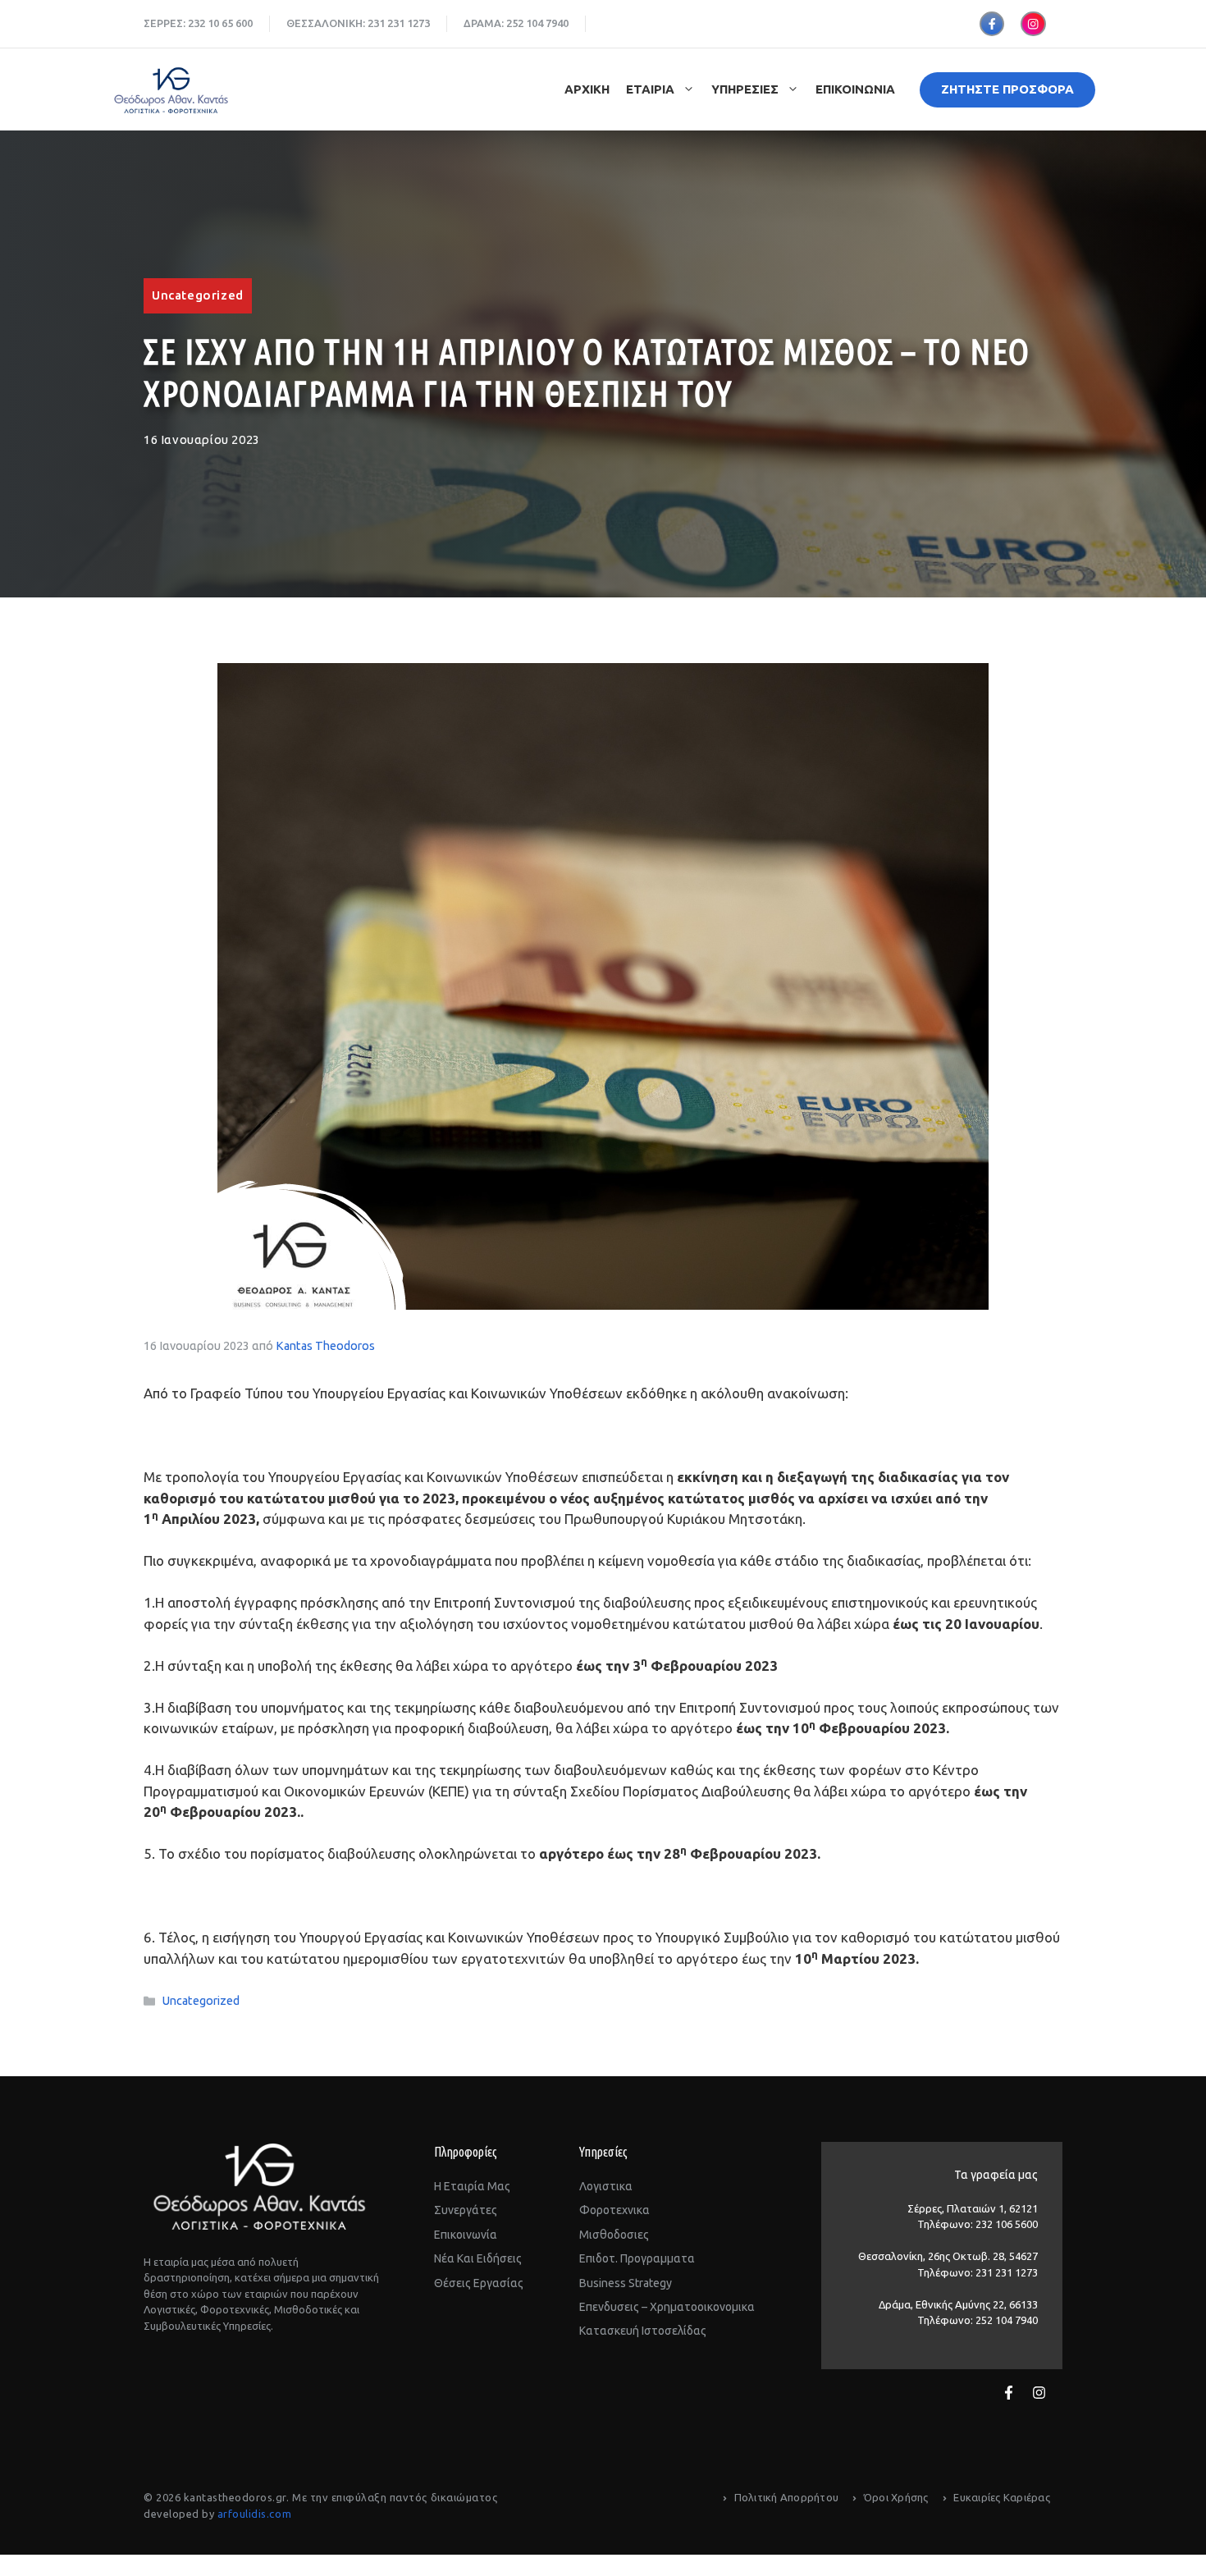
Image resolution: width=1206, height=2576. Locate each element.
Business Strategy (626, 2283)
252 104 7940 (537, 23)
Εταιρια (650, 89)
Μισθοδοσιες (614, 2235)
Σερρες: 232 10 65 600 (198, 23)
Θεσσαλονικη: (327, 23)
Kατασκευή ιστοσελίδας (643, 2331)
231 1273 (409, 23)
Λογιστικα (606, 2186)
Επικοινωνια (855, 89)
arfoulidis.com (254, 2514)
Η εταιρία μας (472, 2186)
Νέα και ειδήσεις (478, 2258)
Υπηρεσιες (745, 89)
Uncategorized (198, 295)
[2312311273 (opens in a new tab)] (386, 23)
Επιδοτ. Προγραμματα (637, 2258)
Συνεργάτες (466, 2210)
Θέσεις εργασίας (479, 2283)
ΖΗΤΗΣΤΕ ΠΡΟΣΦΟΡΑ (1007, 89)
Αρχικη (587, 89)
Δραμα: (485, 23)
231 (376, 23)
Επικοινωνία (466, 2235)
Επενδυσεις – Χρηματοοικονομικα (667, 2307)
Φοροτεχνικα (614, 2210)
